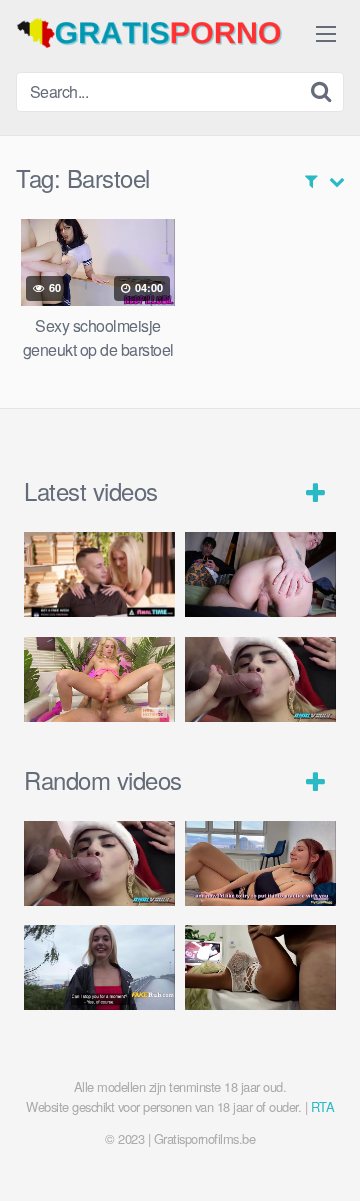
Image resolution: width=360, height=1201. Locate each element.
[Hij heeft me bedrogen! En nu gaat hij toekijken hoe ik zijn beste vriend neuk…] (260, 574)
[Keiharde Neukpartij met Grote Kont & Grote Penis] (99, 574)
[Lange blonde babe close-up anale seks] (260, 967)
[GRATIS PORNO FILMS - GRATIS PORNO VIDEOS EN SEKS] (166, 33)
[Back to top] (325, 1157)
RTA (323, 1106)
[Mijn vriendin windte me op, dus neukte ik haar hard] (260, 863)
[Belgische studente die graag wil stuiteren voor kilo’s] (99, 967)
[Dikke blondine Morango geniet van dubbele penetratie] (260, 679)
